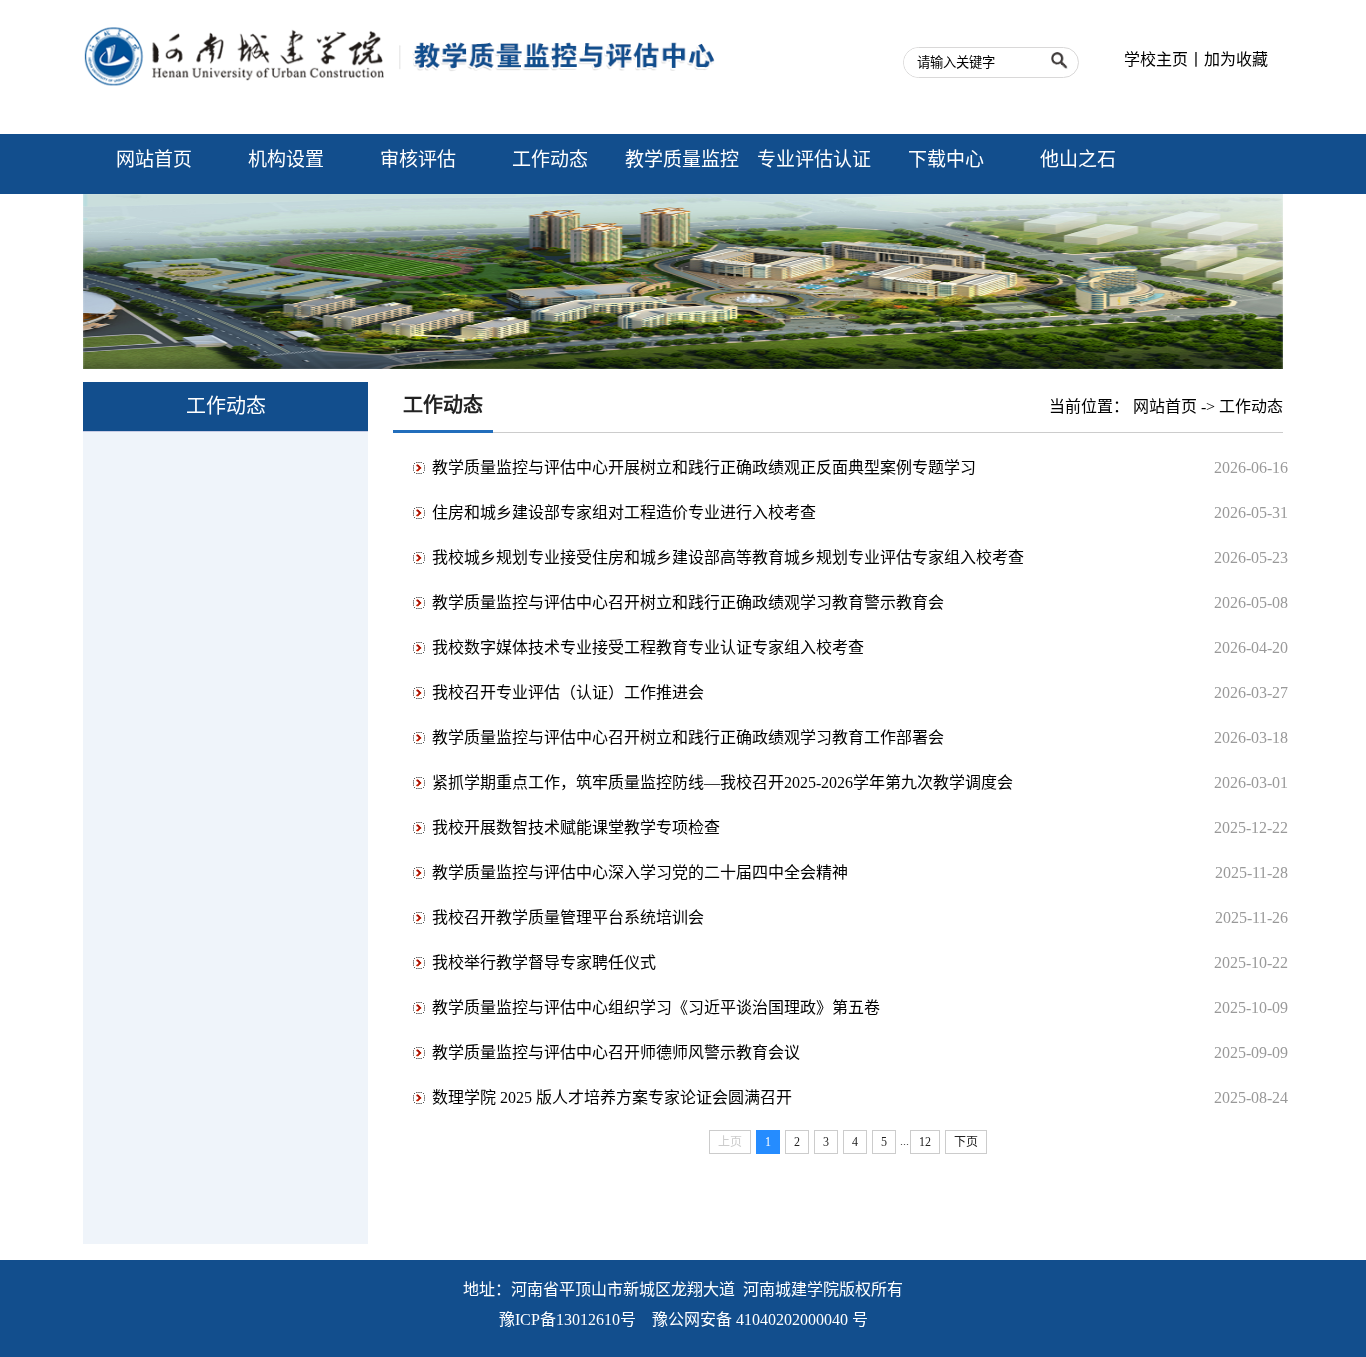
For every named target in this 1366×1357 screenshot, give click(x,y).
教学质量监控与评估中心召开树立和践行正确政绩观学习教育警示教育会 (688, 602)
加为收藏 (1236, 59)
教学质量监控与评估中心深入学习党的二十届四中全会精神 (640, 872)
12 (925, 1142)
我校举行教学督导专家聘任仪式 (544, 962)
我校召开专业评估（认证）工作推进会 (568, 692)
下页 (966, 1142)
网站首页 (1165, 406)
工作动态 (1251, 406)
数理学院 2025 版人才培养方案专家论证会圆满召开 (612, 1097)
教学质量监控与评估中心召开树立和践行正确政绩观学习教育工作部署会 (688, 737)
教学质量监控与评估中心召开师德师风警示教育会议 (616, 1052)
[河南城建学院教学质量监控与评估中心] (403, 116)
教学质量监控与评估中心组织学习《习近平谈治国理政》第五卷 (656, 1007)
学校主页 (1156, 59)
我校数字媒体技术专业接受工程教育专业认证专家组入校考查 (648, 647)
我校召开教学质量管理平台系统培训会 (568, 917)
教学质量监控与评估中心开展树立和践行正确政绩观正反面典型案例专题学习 (704, 467)
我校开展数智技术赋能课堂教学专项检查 (576, 827)
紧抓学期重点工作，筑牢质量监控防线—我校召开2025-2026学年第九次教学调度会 (722, 782)
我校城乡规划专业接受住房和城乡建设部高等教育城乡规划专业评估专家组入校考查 (728, 557)
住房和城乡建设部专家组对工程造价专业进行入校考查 (624, 512)
